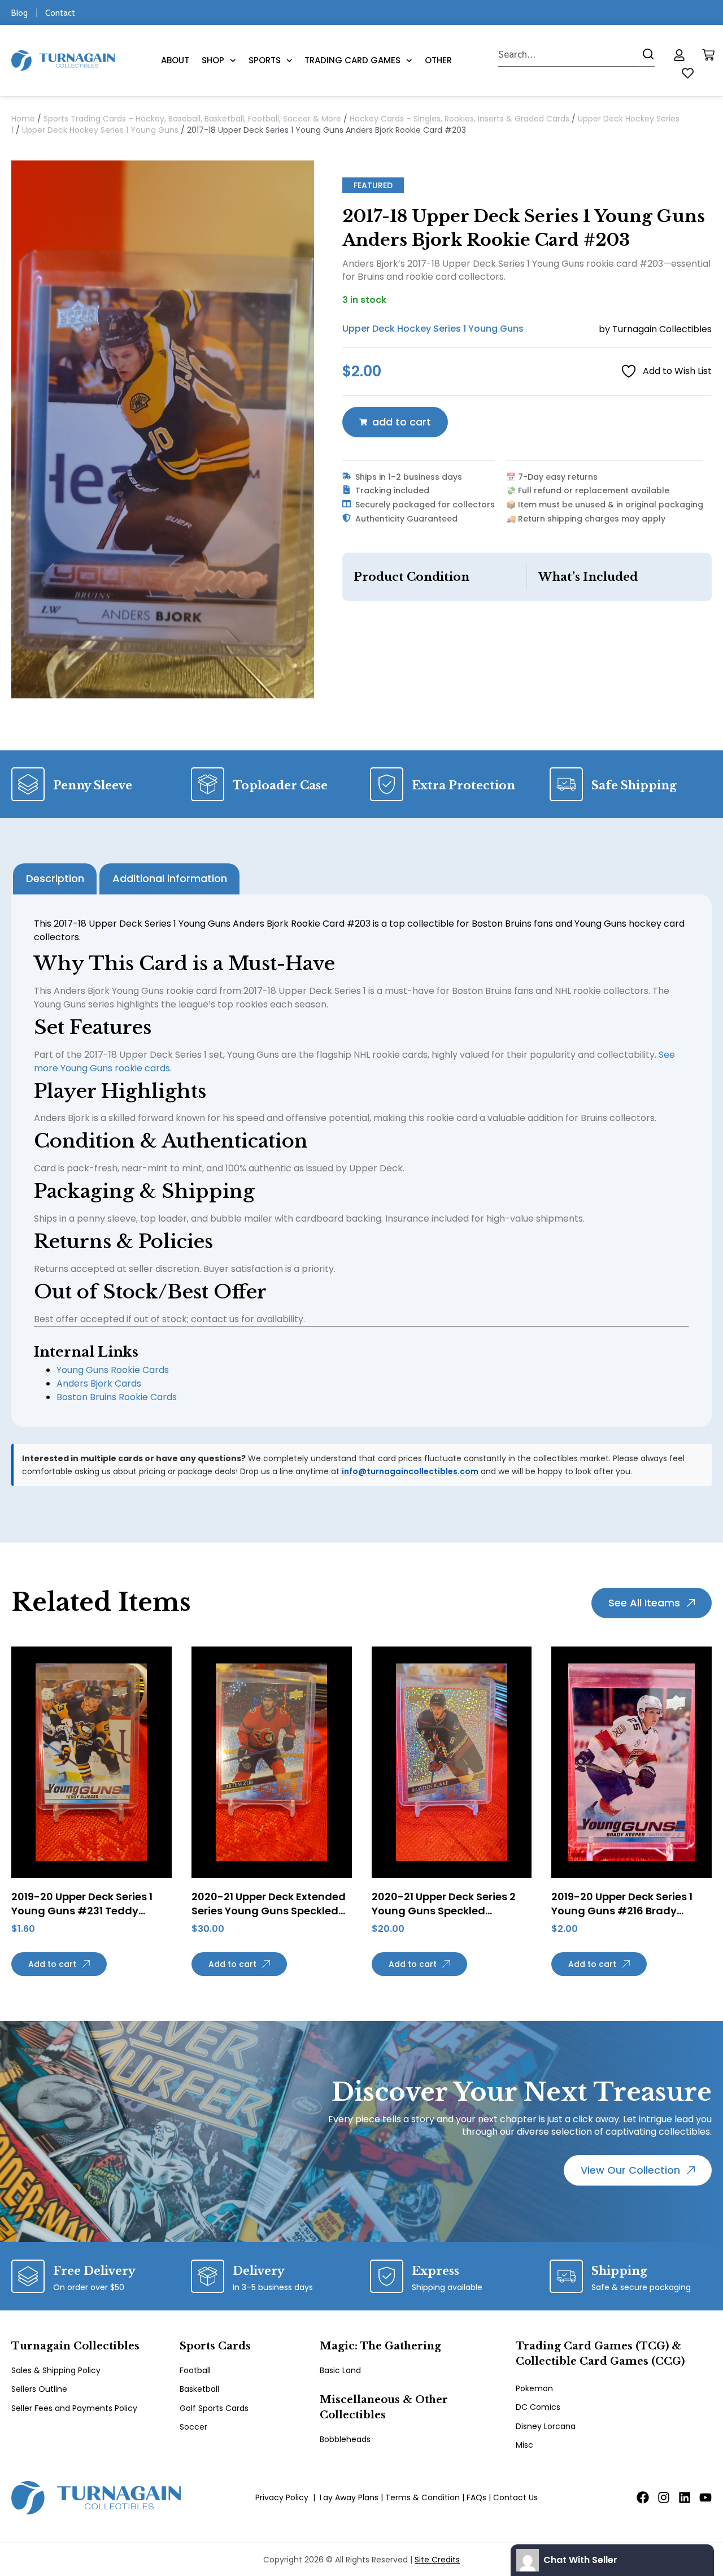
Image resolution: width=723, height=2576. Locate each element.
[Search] (645, 54)
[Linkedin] (685, 2497)
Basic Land (340, 2370)
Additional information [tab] (170, 878)
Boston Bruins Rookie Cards (117, 1397)
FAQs (476, 2497)
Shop (213, 60)
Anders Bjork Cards (99, 1383)
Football (195, 2370)
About (175, 60)
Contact (60, 12)
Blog (19, 12)
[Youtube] (705, 2497)
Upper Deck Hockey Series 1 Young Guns (100, 130)
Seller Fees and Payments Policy (74, 2408)
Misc (524, 2445)
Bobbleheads (345, 2439)
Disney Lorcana (546, 2426)
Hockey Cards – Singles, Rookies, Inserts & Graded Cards (460, 119)
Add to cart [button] (52, 1964)
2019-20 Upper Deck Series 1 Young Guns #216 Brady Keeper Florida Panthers (622, 1911)
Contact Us (515, 2497)
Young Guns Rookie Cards (113, 1370)
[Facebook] (643, 2497)
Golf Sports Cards (214, 2408)
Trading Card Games (352, 60)
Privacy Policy (282, 2497)
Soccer (193, 2427)
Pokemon (534, 2388)
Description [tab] (55, 878)
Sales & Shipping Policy (56, 2370)
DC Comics (538, 2407)
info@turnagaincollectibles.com (410, 1471)
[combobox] (567, 54)
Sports (265, 60)
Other (438, 60)
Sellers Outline (39, 2389)
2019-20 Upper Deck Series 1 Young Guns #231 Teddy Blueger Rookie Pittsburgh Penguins (82, 1918)
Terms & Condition (423, 2497)
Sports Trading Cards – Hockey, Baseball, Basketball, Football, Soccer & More (192, 119)
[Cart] (708, 55)
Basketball (199, 2389)
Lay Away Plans (349, 2497)
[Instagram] (664, 2497)
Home (23, 119)
